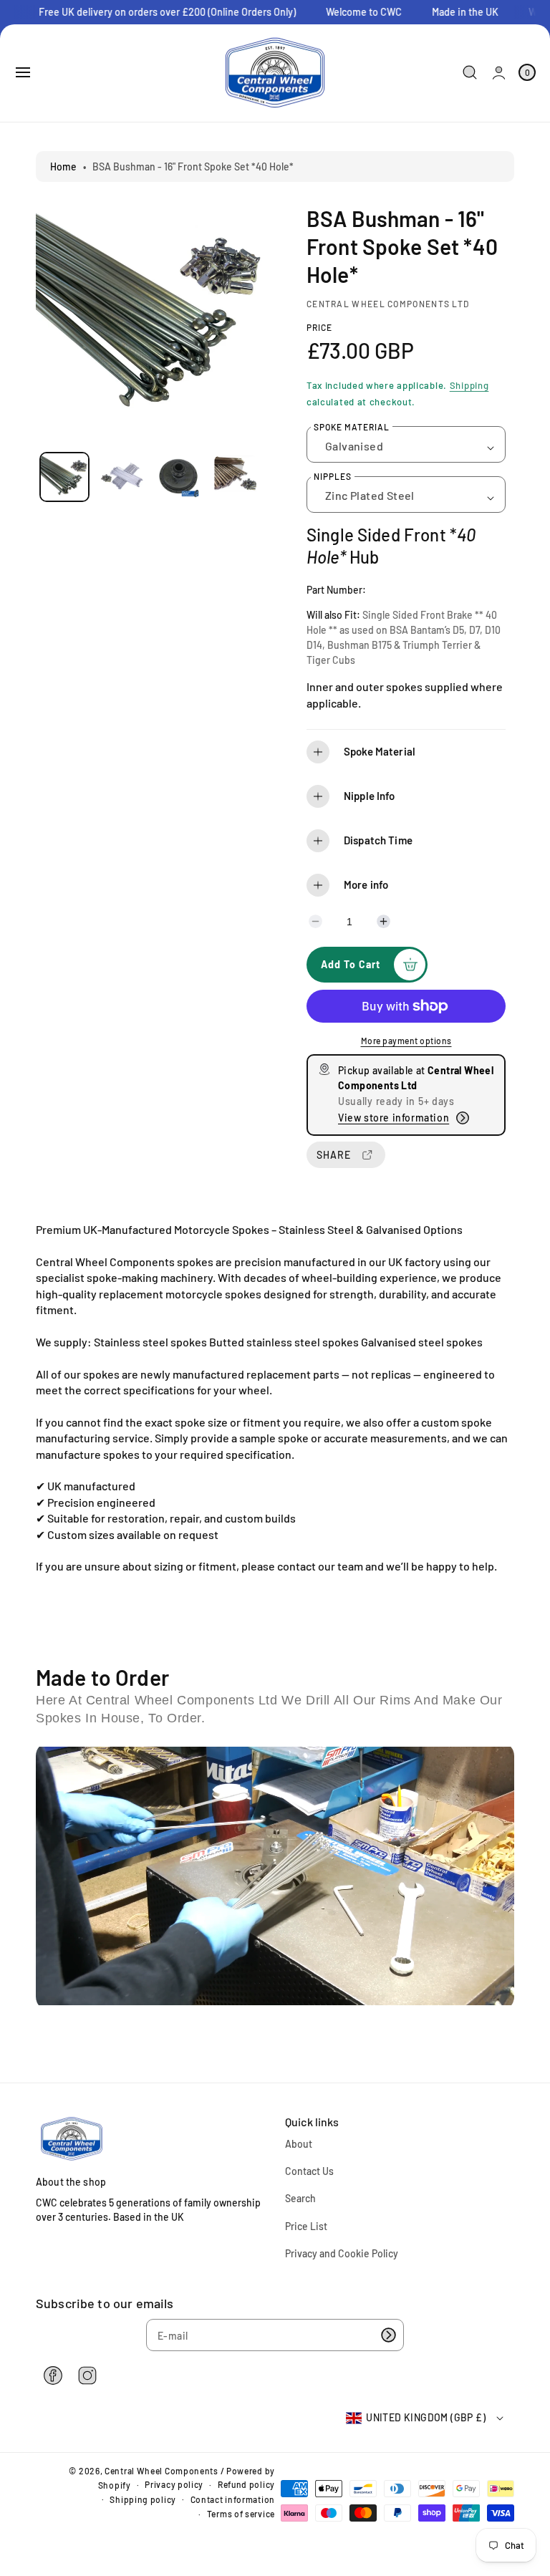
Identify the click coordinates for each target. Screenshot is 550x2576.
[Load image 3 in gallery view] (178, 477)
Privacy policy (174, 2484)
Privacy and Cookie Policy (342, 2253)
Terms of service (241, 2514)
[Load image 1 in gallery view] (64, 477)
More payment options (406, 1041)
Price (319, 327)
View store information (394, 1118)
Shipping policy (143, 2499)
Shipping (469, 385)
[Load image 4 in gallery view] (235, 477)
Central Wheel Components (161, 2471)
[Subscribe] (388, 2335)
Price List (306, 2226)
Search (300, 2198)
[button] (23, 72)
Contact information (233, 2499)
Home (63, 167)
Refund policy (246, 2484)
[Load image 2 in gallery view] (121, 477)
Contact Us (309, 2171)
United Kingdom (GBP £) (426, 2417)
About (299, 2144)
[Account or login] (499, 73)
